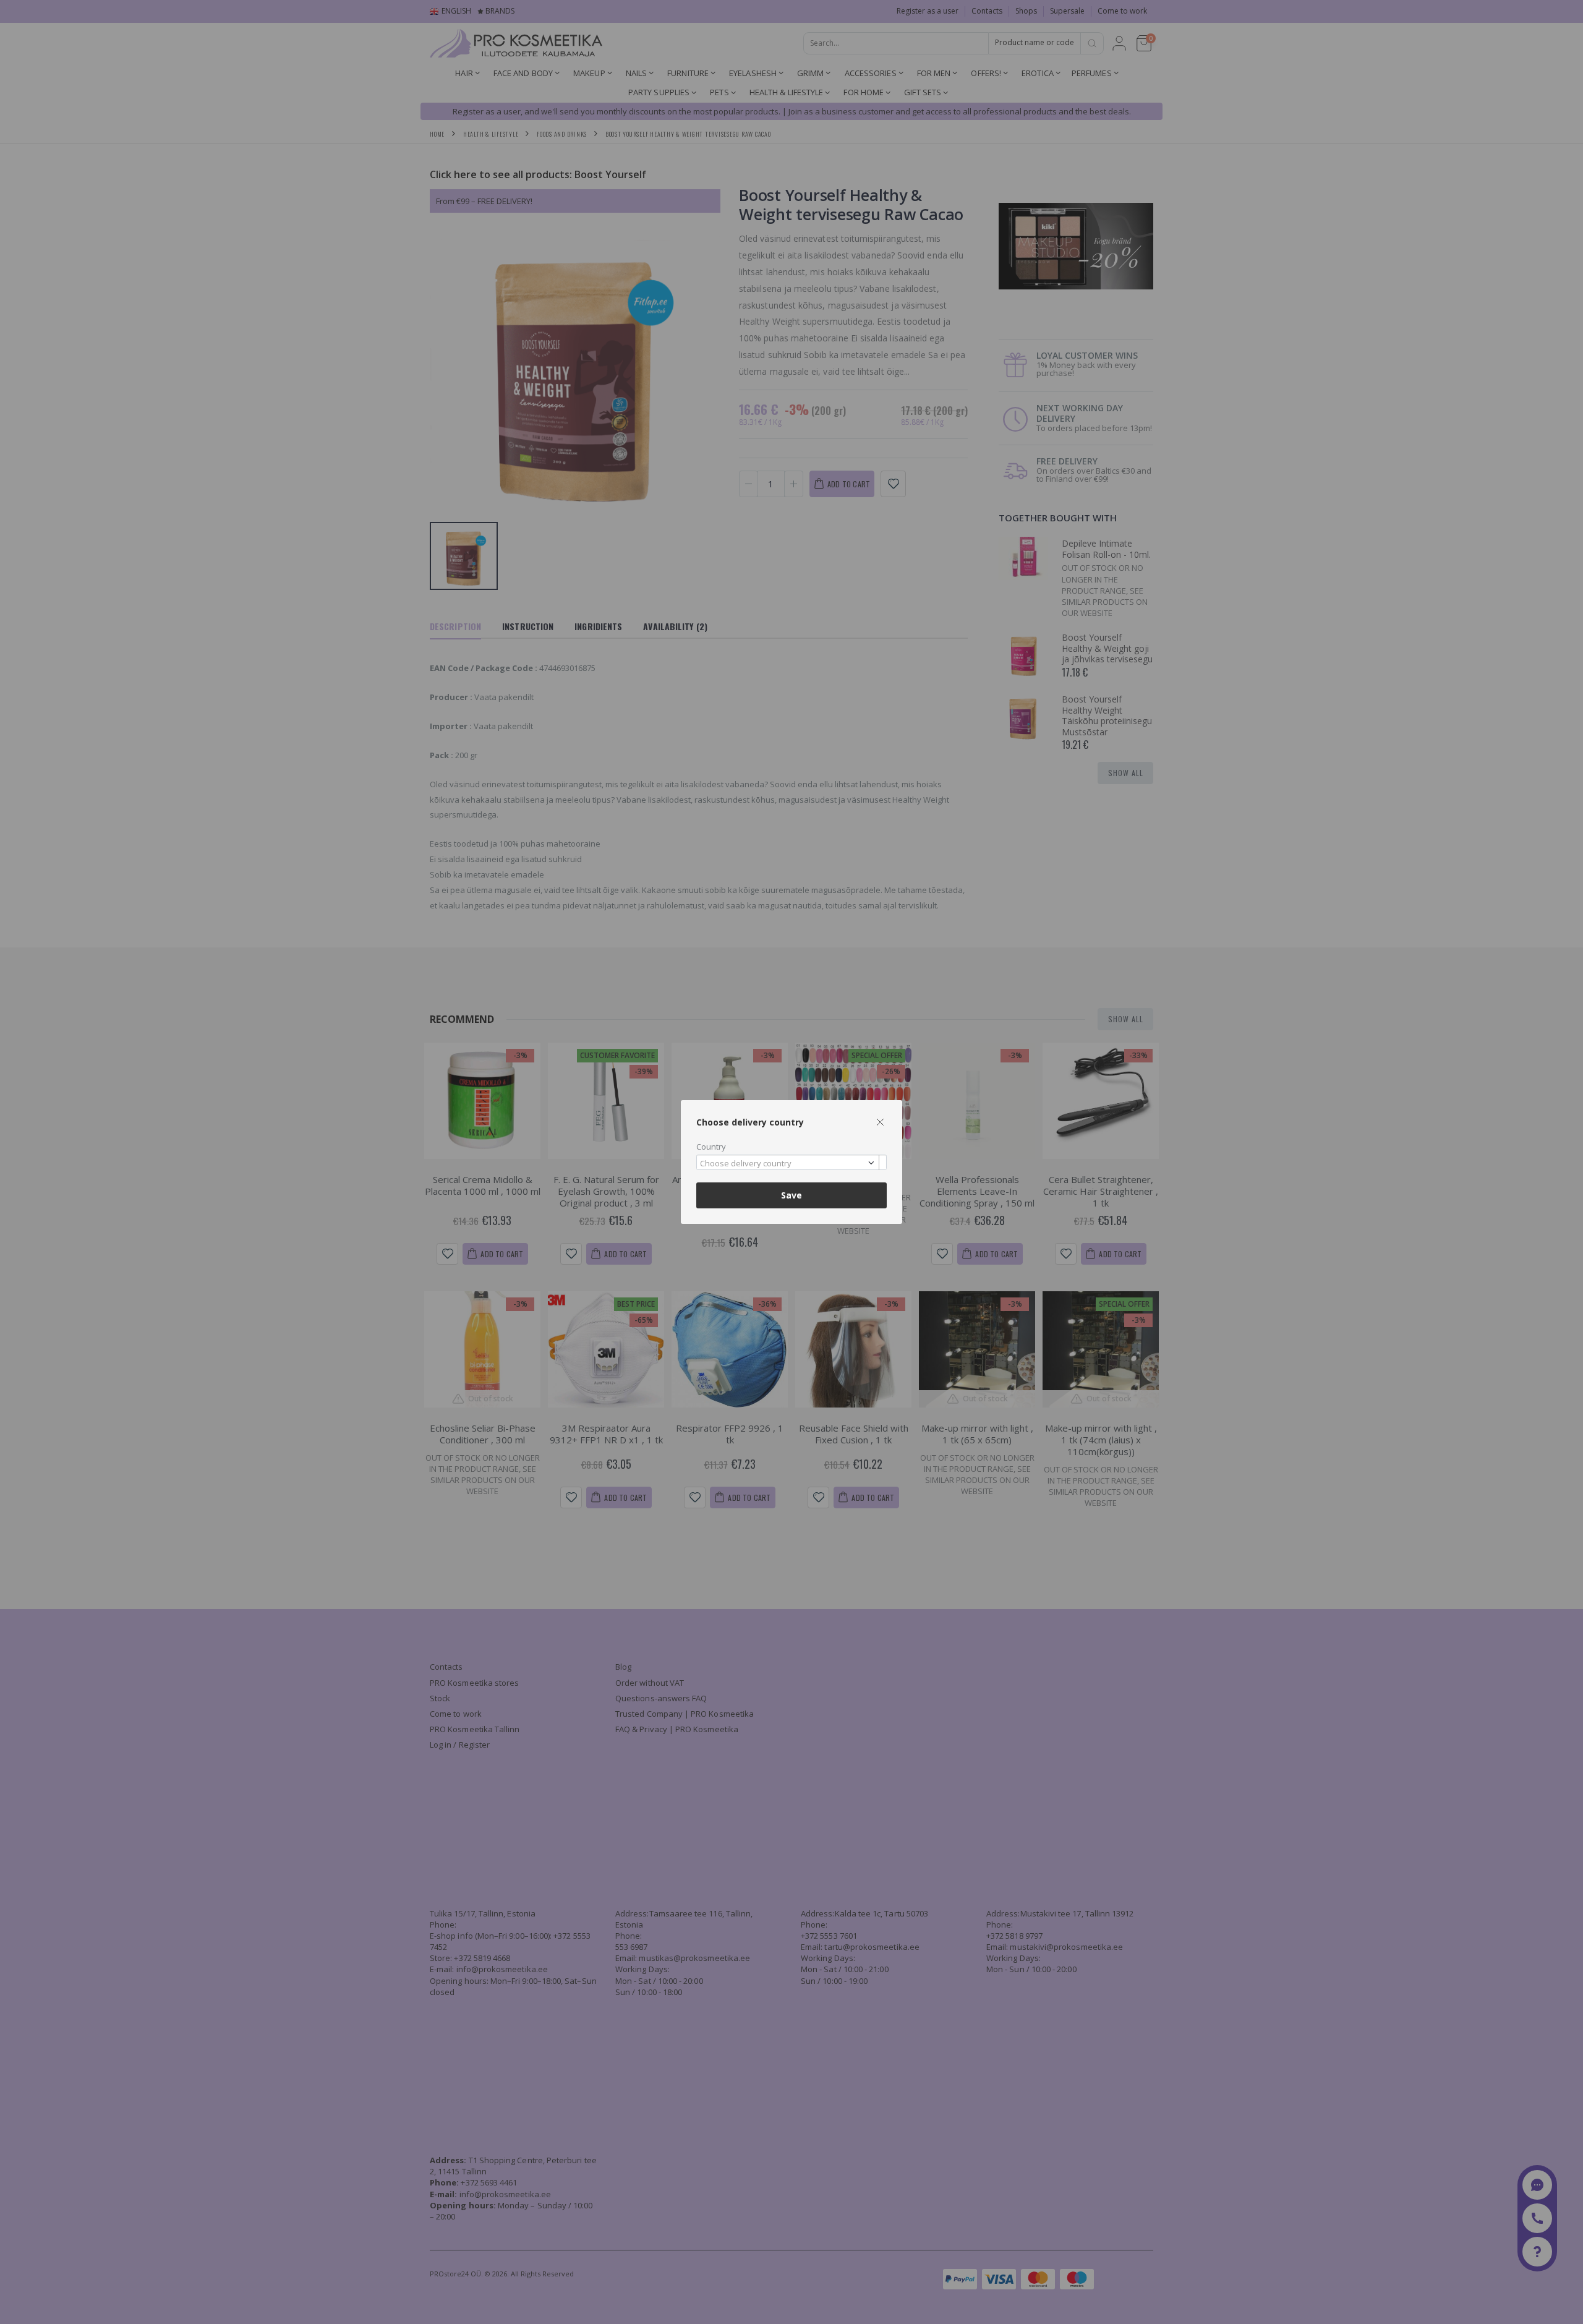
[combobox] (791, 1162)
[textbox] (788, 1164)
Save (791, 1195)
